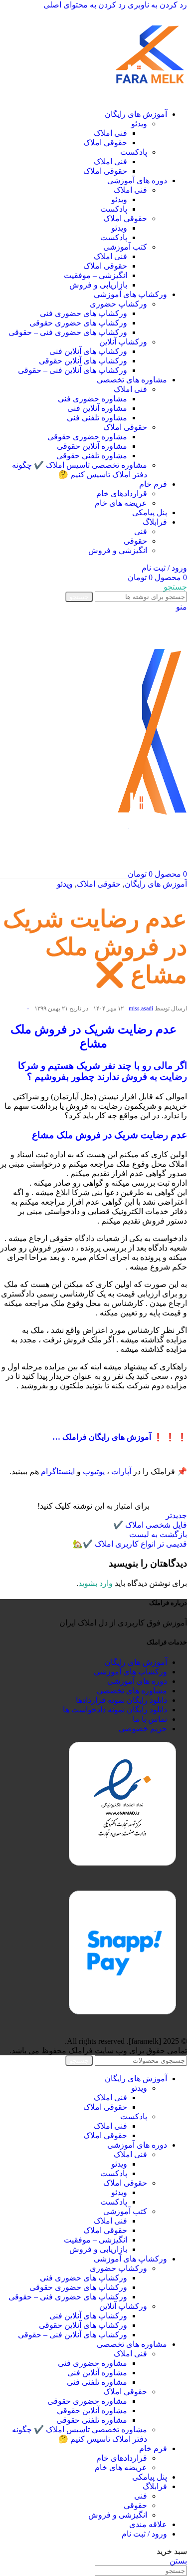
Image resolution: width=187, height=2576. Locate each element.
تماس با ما (150, 1719)
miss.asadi (141, 1008)
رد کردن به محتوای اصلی (85, 5)
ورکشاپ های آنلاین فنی (88, 351)
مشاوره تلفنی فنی (97, 418)
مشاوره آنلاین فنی (97, 408)
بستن (178, 2561)
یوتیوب (94, 1471)
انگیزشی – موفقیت (95, 275)
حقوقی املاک (105, 143)
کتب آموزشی (125, 247)
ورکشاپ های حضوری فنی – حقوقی (68, 332)
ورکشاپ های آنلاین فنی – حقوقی (73, 370)
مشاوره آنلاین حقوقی (92, 446)
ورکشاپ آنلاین (123, 342)
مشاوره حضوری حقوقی (87, 437)
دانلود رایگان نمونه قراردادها (121, 1700)
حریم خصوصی (143, 1729)
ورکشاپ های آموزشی (130, 1672)
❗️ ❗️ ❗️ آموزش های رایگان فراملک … (120, 1437)
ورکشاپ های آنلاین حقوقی (83, 361)
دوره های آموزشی (137, 1681)
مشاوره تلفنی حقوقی (92, 456)
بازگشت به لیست (158, 1534)
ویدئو (139, 124)
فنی (141, 531)
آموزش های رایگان (156, 884)
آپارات (121, 1471)
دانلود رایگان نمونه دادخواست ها (115, 1710)
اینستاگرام (58, 1471)
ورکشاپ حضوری (118, 304)
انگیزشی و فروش (118, 550)
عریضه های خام (121, 503)
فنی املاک (110, 133)
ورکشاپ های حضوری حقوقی (78, 323)
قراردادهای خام (122, 493)
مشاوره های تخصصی (132, 1691)
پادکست (134, 152)
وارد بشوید (95, 1583)
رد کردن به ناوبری (156, 5)
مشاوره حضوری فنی (93, 399)
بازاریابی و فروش (98, 285)
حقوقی (135, 541)
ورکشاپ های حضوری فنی (84, 313)
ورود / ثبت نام (144, 2534)
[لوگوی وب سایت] (150, 97)
